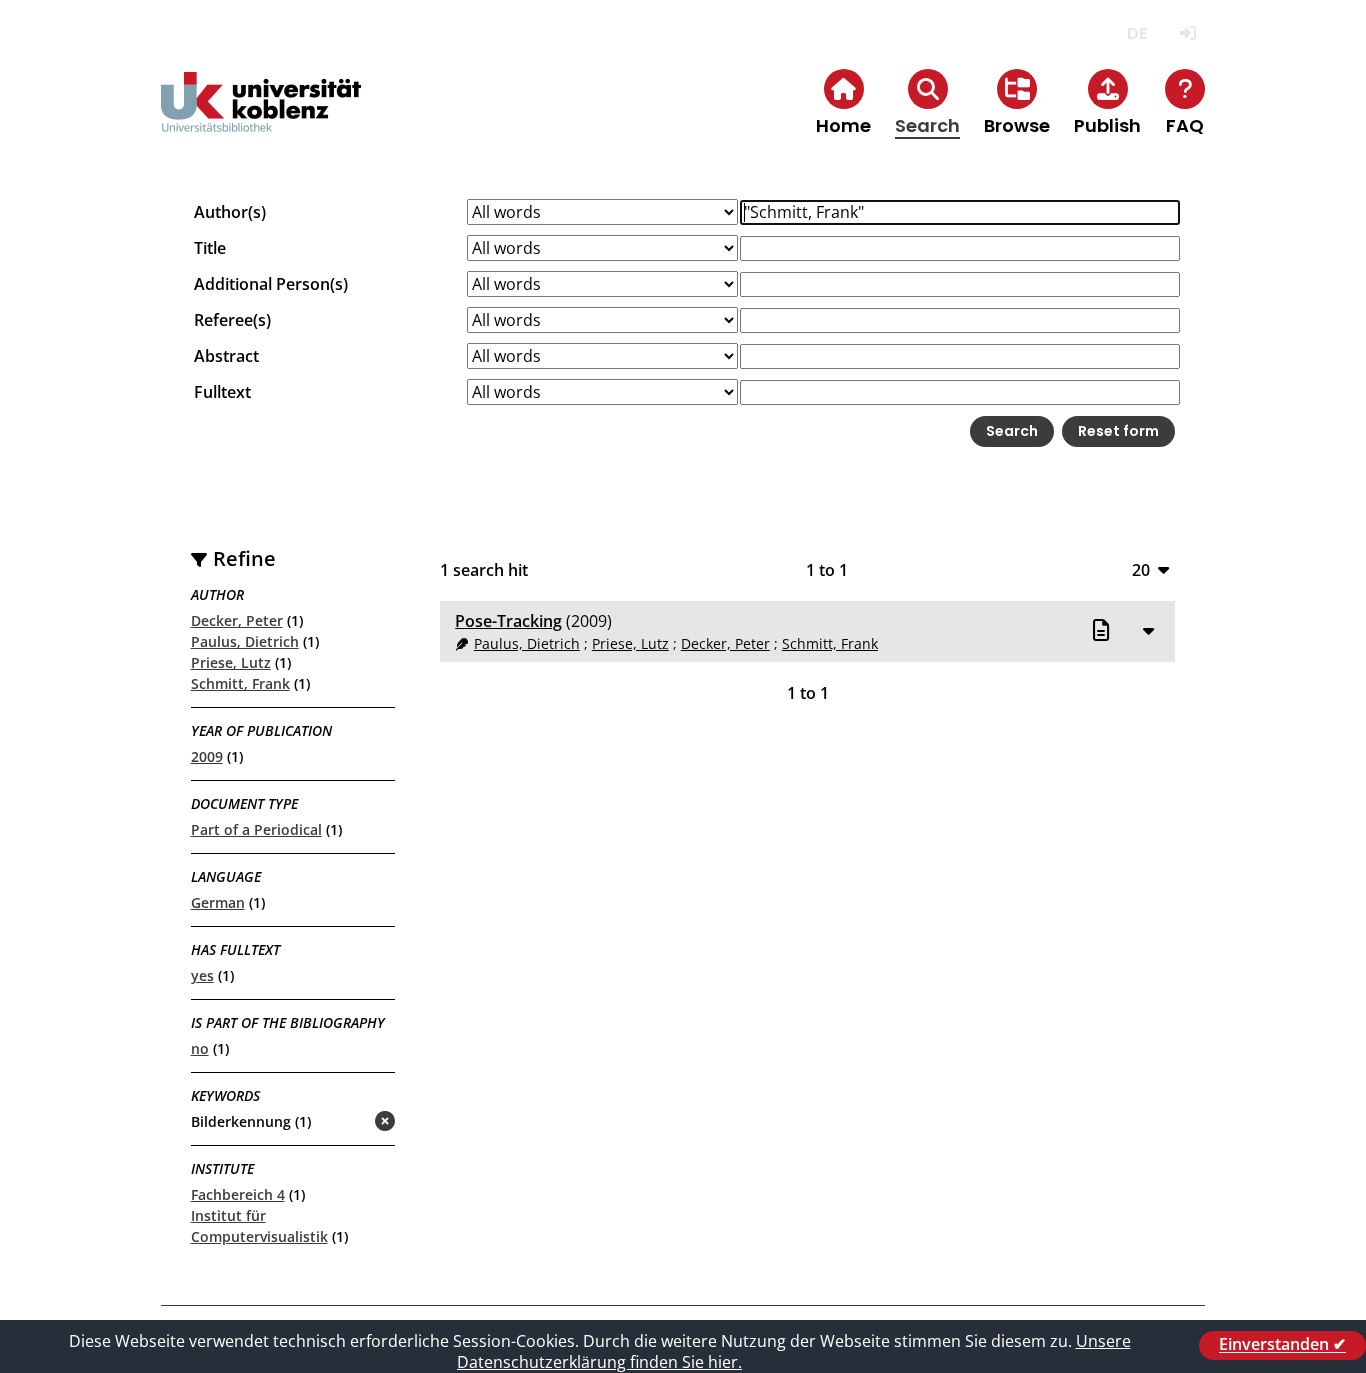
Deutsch (1136, 33)
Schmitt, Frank (240, 683)
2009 (207, 756)
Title (210, 248)
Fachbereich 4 (238, 1194)
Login (1187, 33)
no (200, 1048)
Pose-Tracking (508, 621)
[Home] (261, 118)
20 (1141, 569)
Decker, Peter (237, 620)
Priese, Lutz (231, 662)
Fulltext (222, 392)
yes (202, 975)
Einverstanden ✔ (1282, 1345)
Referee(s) (232, 320)
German (218, 902)
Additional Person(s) (271, 284)
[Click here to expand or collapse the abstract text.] (1148, 630)
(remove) (345, 1122)
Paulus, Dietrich (245, 641)
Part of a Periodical (256, 829)
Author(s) (230, 212)
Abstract (226, 356)
